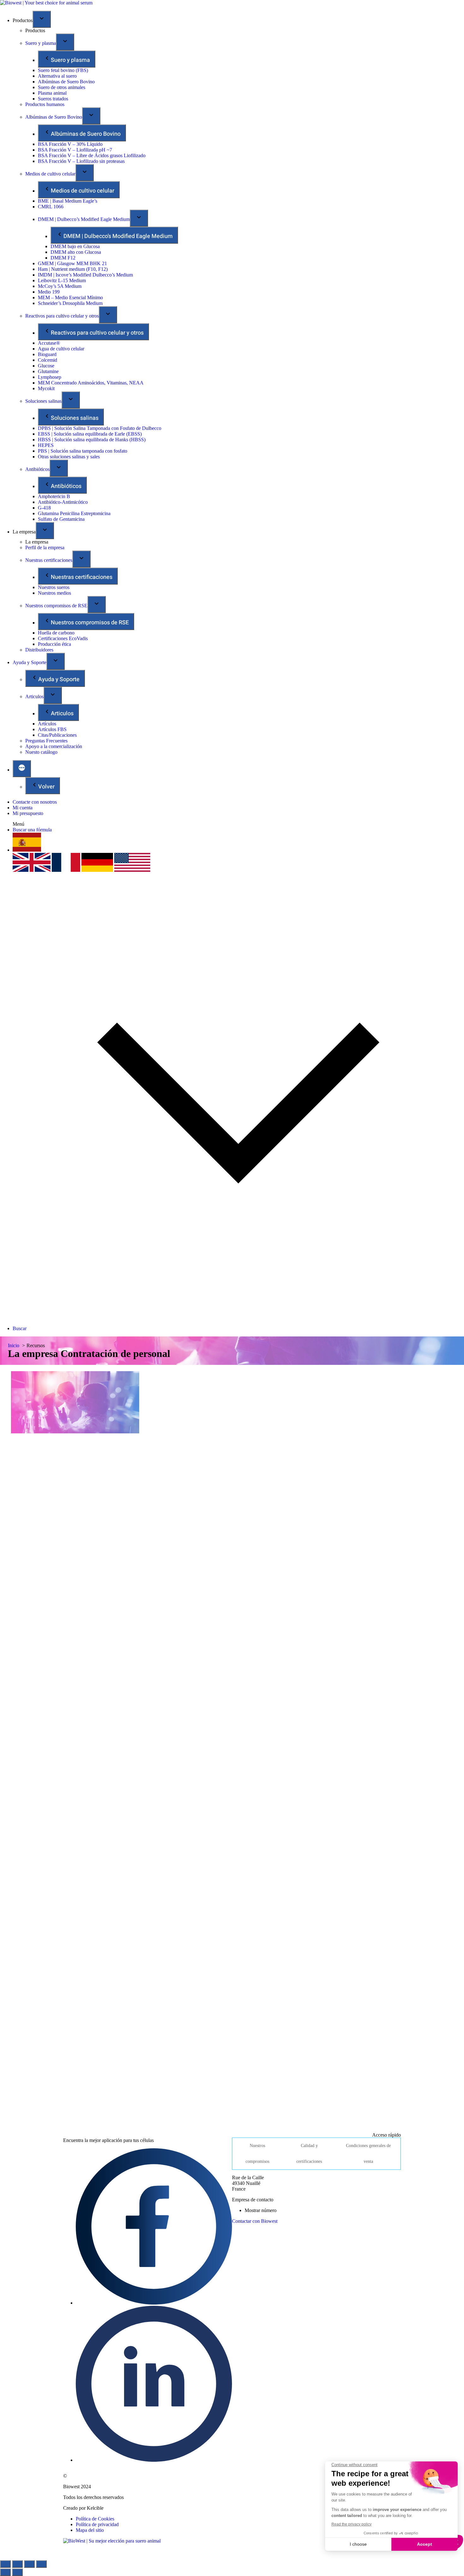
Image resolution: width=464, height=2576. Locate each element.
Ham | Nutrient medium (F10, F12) (73, 269)
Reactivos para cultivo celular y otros (62, 316)
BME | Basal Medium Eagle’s (68, 201)
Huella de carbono (56, 633)
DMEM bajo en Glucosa (75, 246)
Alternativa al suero (57, 76)
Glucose (46, 366)
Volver (46, 787)
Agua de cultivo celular (61, 349)
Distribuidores (39, 650)
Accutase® (49, 343)
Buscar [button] (20, 1328)
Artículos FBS (52, 729)
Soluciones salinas (43, 401)
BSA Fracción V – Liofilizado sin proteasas (81, 161)
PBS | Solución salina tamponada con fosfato (83, 451)
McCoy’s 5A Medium (60, 286)
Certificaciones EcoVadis (63, 638)
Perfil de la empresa (45, 547)
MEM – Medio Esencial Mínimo (70, 297)
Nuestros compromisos (257, 2154)
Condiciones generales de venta (368, 2154)
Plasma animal (52, 93)
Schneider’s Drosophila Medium (70, 303)
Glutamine (48, 371)
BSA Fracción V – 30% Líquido (70, 144)
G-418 (44, 508)
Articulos (34, 696)
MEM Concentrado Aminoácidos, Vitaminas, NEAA (91, 383)
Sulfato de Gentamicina (61, 519)
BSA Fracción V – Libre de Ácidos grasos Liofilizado (92, 155)
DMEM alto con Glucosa (76, 252)
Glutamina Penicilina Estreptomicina (74, 513)
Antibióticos (37, 469)
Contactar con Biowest (255, 2221)
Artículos (47, 724)
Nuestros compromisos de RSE (56, 606)
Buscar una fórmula (32, 830)
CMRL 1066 (51, 207)
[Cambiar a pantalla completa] (29, 2564)
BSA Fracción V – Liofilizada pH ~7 (75, 150)
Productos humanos (45, 104)
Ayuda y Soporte (30, 662)
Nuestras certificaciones (49, 560)
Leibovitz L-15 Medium (62, 280)
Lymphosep (50, 377)
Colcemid (48, 360)
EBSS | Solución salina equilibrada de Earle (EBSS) (90, 434)
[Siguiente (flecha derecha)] (17, 2572)
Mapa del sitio (90, 2530)
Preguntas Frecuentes (46, 741)
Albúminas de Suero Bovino (66, 82)
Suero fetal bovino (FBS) (63, 70)
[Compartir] (17, 2564)
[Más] (22, 769)
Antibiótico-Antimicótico (63, 502)
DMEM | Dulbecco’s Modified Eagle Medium (84, 219)
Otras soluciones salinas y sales (69, 457)
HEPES (46, 445)
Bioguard (47, 354)
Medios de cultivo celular (50, 174)
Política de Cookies (95, 2519)
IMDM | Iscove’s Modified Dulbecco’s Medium (85, 275)
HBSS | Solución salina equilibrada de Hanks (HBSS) (92, 440)
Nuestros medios (54, 593)
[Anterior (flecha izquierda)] (5, 2572)
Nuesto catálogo (41, 752)
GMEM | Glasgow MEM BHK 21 (72, 263)
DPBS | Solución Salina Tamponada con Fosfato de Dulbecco (100, 428)
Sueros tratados (53, 99)
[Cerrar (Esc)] (5, 2564)
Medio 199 (49, 292)
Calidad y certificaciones (309, 2154)
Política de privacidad (97, 2524)
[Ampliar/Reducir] (41, 2564)
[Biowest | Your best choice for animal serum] (46, 3)
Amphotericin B (54, 496)
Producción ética (54, 644)
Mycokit (46, 388)
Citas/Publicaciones (57, 735)
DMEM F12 (63, 258)
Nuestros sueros (54, 587)
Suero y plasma (41, 43)
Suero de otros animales (62, 87)
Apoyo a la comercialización (54, 746)
